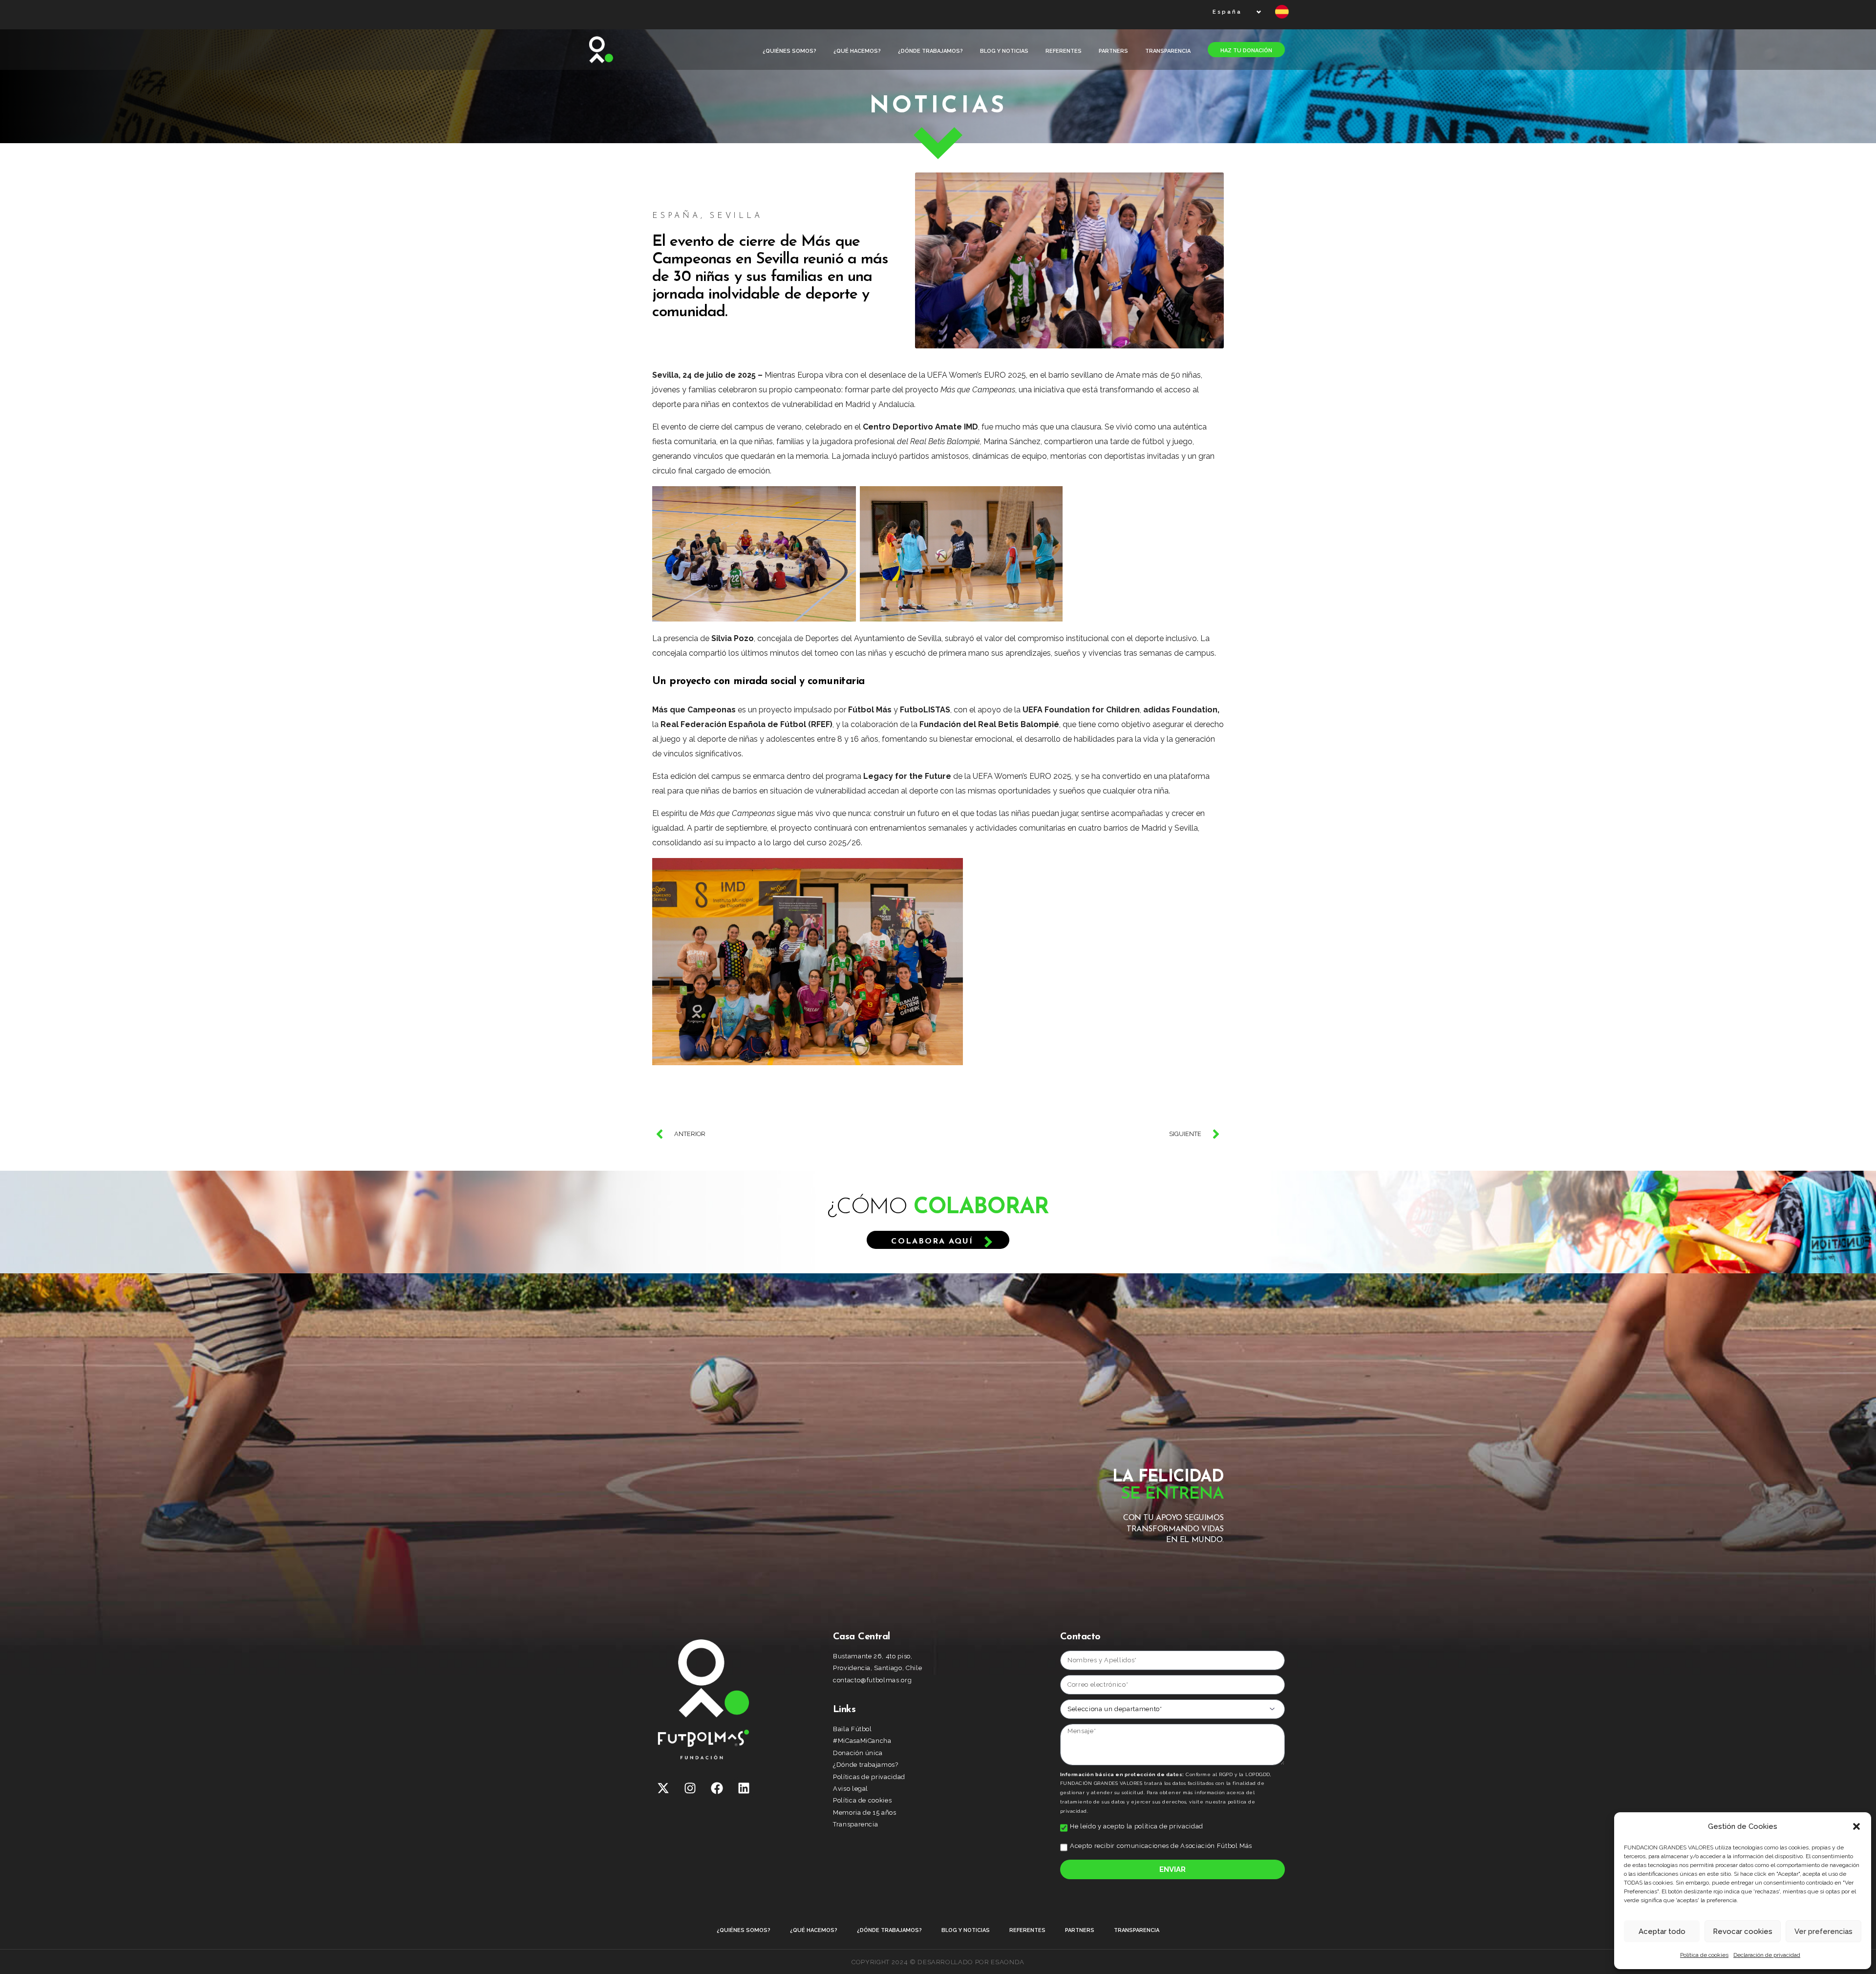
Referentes (1064, 51)
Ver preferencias (1823, 1931)
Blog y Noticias (1004, 51)
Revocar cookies (1743, 1931)
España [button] (1227, 12)
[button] (1856, 1826)
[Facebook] (717, 1788)
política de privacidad (1169, 1826)
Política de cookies (1704, 1955)
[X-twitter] (663, 1788)
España (676, 216)
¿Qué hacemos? (857, 51)
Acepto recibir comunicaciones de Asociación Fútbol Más (1161, 1846)
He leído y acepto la (1137, 1826)
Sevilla (736, 216)
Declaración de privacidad (1767, 1955)
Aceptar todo (1662, 1931)
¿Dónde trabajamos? (930, 51)
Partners (1113, 51)
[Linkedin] (744, 1788)
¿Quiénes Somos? (789, 51)
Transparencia (1168, 51)
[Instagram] (690, 1788)
